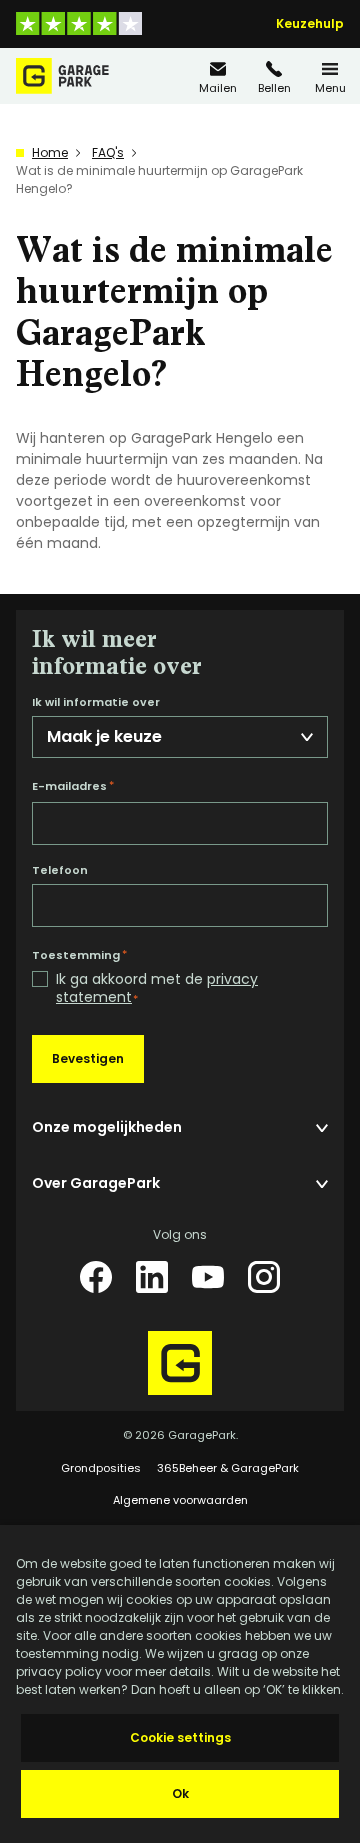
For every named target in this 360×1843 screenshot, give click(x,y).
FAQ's (108, 152)
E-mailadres (73, 786)
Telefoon (60, 870)
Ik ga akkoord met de (157, 988)
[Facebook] (96, 1277)
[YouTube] (208, 1277)
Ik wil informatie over (96, 702)
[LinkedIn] (152, 1277)
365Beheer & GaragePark (228, 1468)
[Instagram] (264, 1277)
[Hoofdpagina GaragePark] (62, 76)
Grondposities (101, 1468)
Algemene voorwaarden (180, 1500)
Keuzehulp (310, 24)
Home (50, 152)
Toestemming (79, 955)
